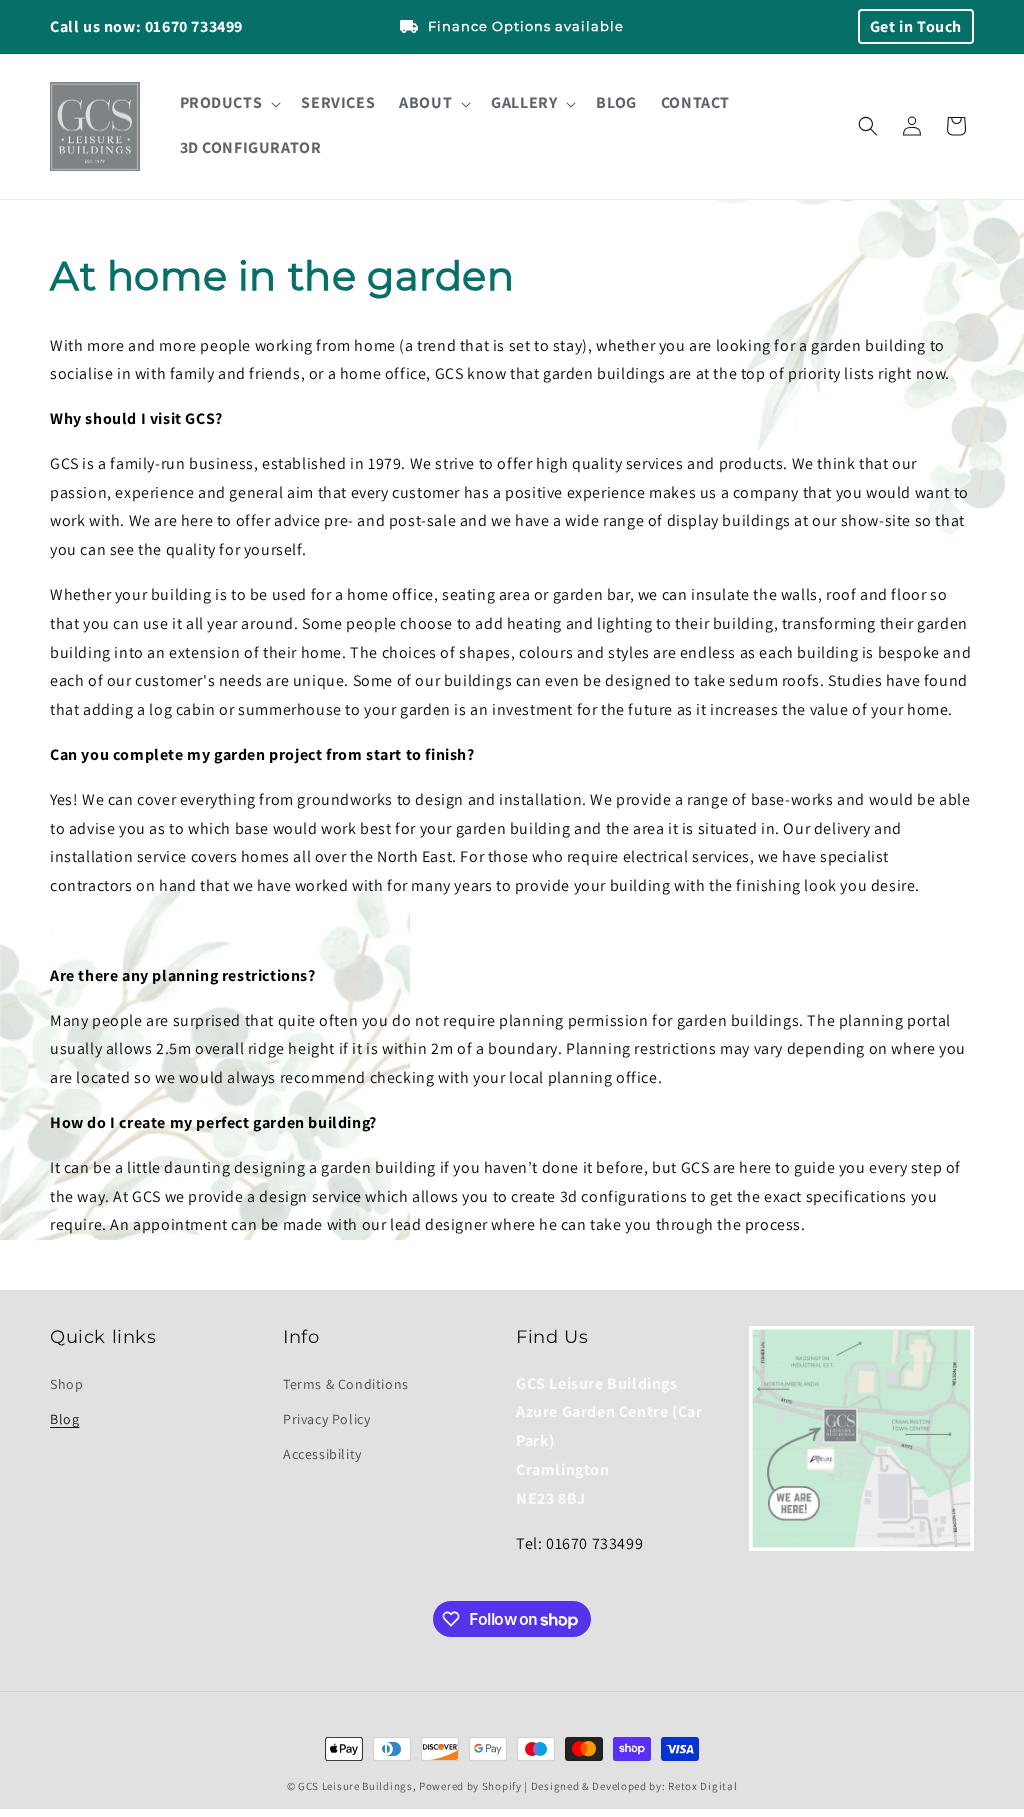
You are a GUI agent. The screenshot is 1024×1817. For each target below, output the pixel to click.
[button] (229, 103)
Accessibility (322, 1454)
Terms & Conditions (346, 1384)
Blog (64, 1419)
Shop (66, 1384)
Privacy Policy (326, 1419)
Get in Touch (916, 26)
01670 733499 (194, 26)
